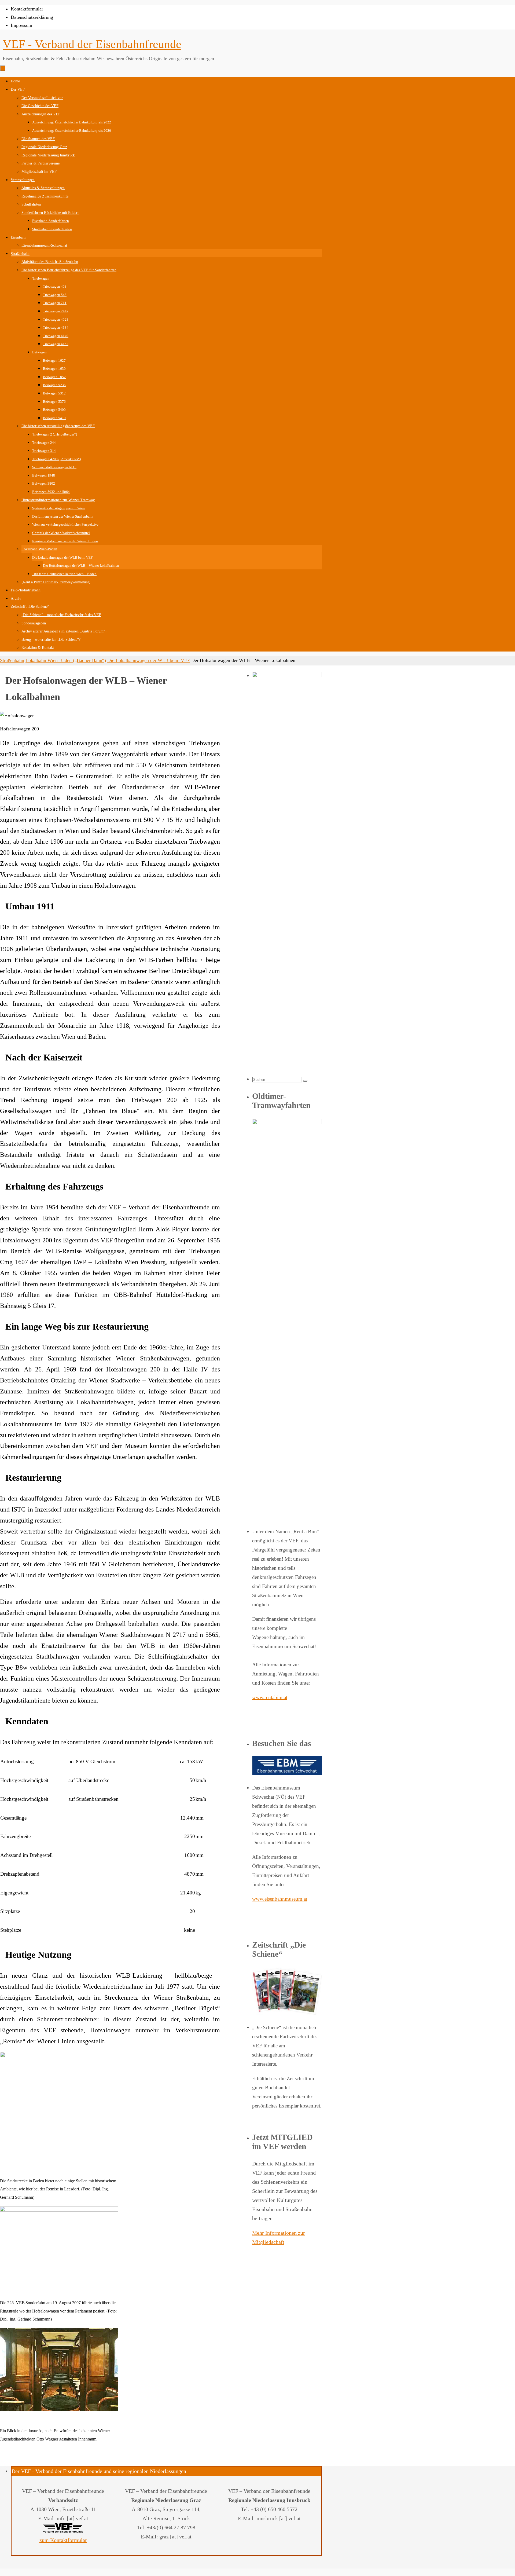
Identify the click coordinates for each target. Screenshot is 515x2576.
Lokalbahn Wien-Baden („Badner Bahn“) (66, 660)
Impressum (21, 25)
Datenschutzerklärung (32, 17)
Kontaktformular (27, 9)
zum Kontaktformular (63, 2540)
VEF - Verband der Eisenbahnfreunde (92, 44)
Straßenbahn (12, 660)
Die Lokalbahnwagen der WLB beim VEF (149, 660)
